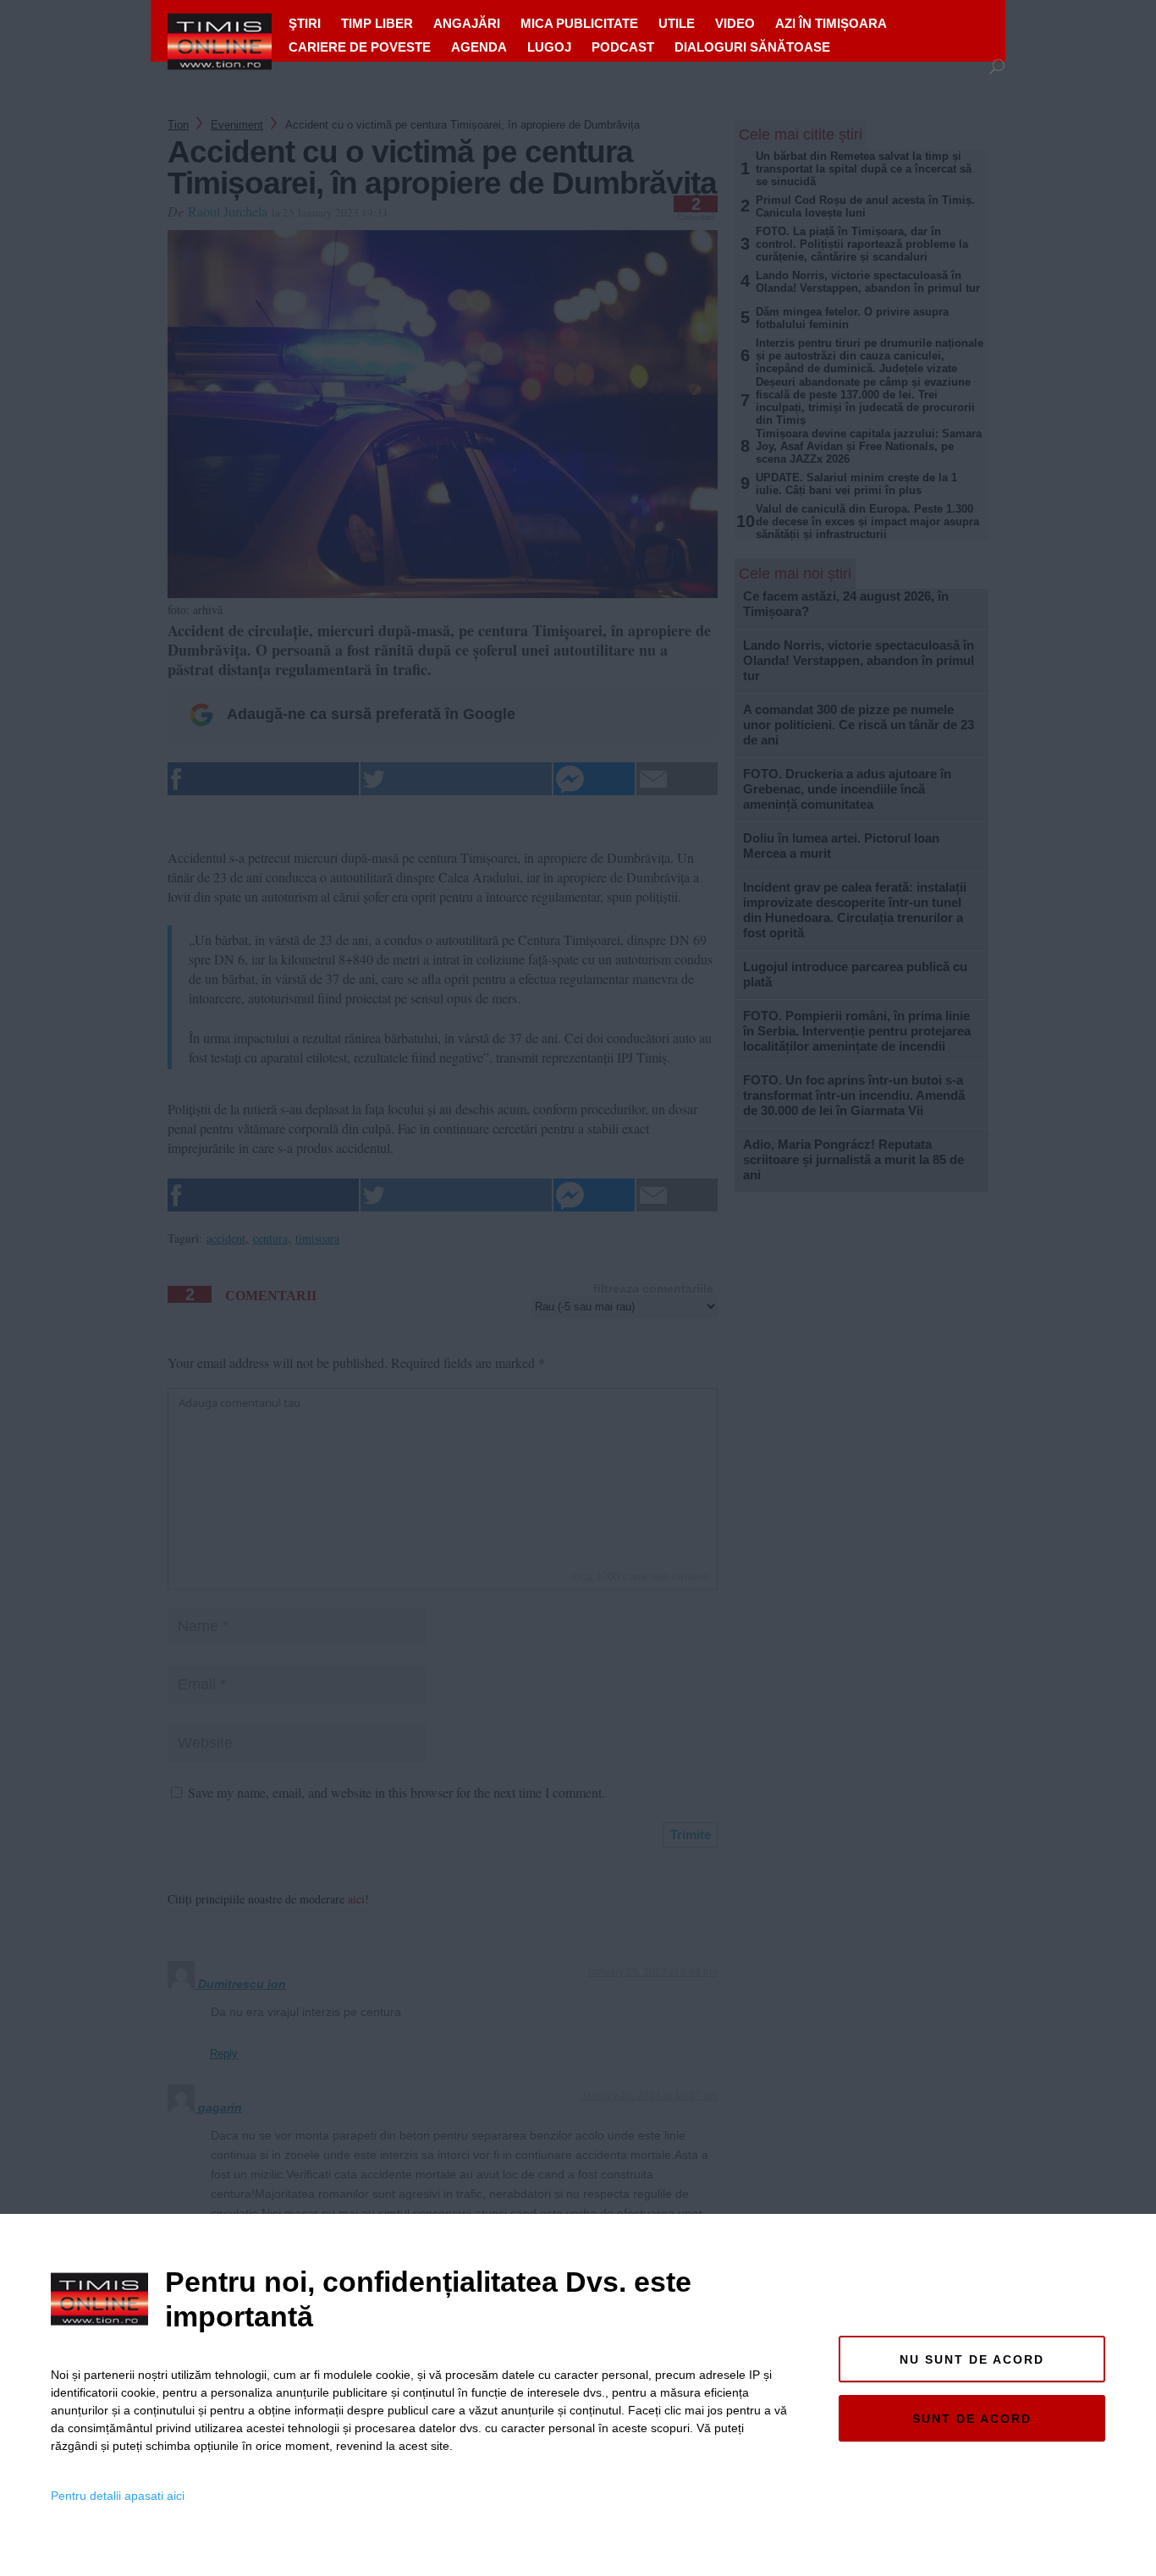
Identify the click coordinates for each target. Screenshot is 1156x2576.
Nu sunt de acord (972, 2359)
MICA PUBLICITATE (579, 23)
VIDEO (735, 23)
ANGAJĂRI (467, 23)
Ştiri (305, 23)
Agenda (479, 47)
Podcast (623, 47)
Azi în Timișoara (831, 23)
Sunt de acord (972, 2419)
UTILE (677, 23)
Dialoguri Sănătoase (752, 47)
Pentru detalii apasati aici (118, 2496)
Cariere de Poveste (360, 47)
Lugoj (549, 47)
